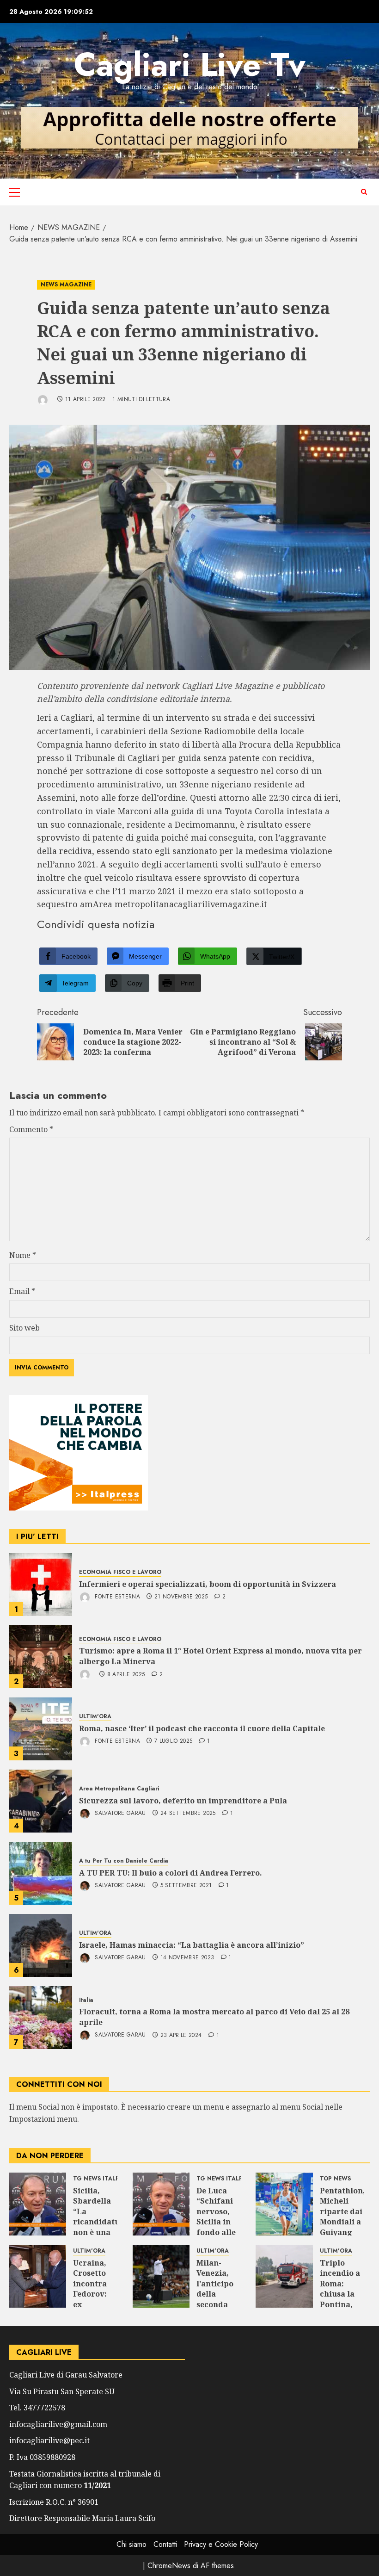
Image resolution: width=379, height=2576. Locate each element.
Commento (31, 1129)
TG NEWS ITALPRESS (103, 2179)
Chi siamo (131, 2544)
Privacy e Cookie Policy (221, 2544)
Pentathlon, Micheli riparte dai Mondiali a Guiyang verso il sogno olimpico (342, 2227)
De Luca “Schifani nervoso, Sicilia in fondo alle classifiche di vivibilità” (217, 2227)
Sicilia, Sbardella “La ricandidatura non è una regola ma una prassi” (101, 2227)
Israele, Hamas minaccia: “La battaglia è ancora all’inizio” (192, 1945)
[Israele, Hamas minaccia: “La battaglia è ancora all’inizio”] (41, 1945)
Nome (23, 1255)
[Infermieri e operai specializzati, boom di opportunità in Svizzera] (41, 1585)
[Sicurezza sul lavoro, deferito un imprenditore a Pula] (41, 1801)
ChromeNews (169, 2566)
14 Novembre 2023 (187, 1958)
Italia (86, 2000)
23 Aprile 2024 (181, 2036)
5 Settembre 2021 (186, 1886)
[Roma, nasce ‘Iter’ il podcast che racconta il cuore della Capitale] (41, 1729)
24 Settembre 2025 (188, 1814)
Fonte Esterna (116, 1597)
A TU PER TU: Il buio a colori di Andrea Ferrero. (171, 1873)
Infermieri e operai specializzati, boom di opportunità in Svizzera (208, 1584)
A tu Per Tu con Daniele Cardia (124, 1861)
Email (22, 1291)
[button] (15, 192)
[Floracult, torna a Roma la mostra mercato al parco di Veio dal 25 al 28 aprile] (41, 2018)
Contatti (165, 2544)
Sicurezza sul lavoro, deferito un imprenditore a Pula (183, 1801)
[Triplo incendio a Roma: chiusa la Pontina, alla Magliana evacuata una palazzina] (284, 2276)
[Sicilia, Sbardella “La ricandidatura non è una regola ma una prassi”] (38, 2204)
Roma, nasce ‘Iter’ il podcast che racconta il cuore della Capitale (202, 1728)
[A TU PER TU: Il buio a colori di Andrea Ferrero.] (41, 1873)
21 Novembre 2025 (181, 1597)
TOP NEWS (335, 2179)
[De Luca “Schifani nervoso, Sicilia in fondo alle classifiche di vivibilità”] (161, 2204)
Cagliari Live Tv (190, 65)
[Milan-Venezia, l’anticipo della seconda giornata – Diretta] (161, 2276)
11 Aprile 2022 (86, 400)
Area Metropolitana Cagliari (119, 1789)
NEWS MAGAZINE (66, 285)
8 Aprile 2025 (126, 1675)
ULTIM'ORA (95, 1717)
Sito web (24, 1328)
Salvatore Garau (119, 1813)
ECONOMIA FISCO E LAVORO (120, 1572)
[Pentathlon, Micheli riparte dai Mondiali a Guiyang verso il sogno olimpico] (284, 2204)
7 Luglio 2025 (174, 1741)
